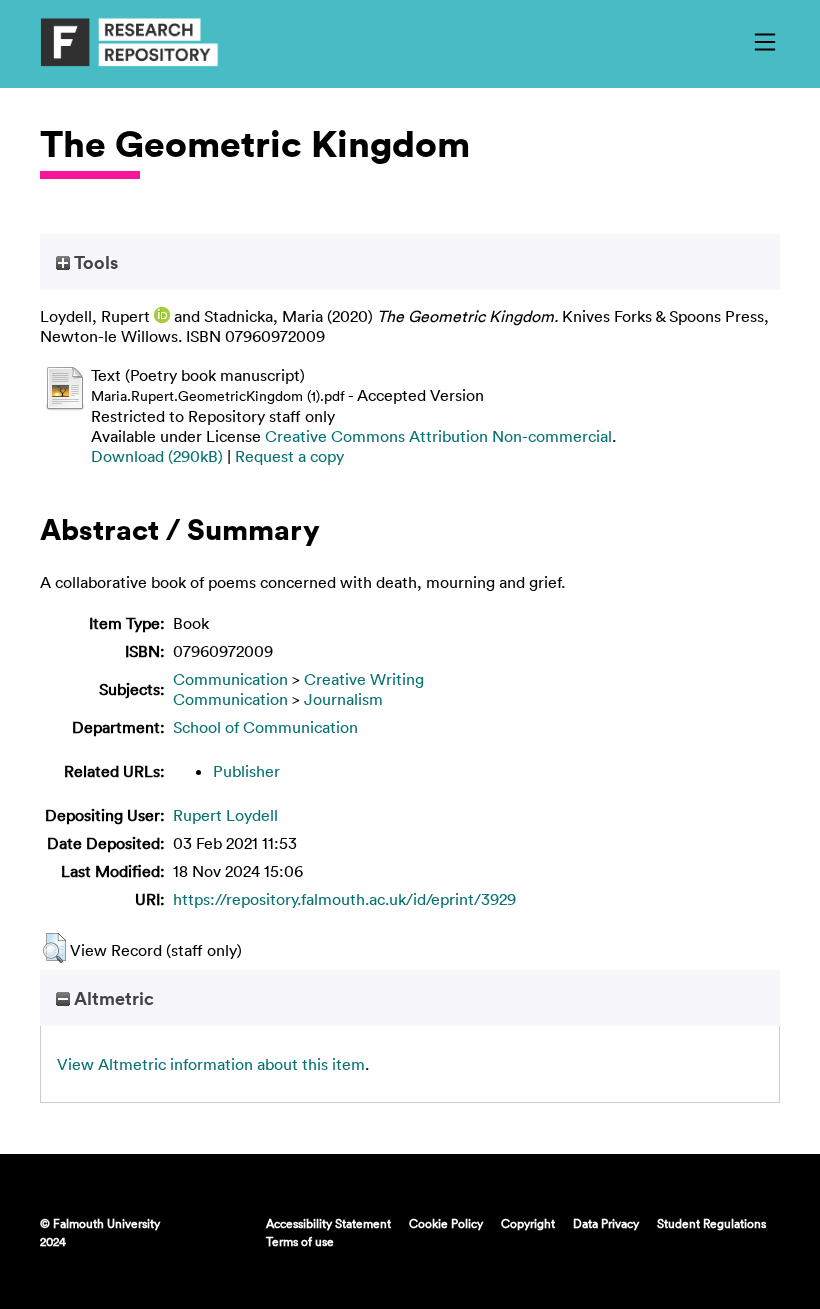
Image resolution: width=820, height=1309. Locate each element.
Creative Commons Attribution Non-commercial (438, 436)
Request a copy (289, 456)
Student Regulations (711, 1223)
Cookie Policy (446, 1223)
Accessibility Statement (328, 1223)
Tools (94, 262)
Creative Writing (364, 679)
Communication (230, 679)
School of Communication (265, 727)
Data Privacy (606, 1223)
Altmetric (112, 998)
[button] (54, 948)
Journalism (343, 699)
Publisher (246, 771)
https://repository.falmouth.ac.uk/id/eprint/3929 (344, 899)
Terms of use (300, 1241)
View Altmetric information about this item (211, 1064)
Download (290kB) (157, 456)
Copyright (528, 1223)
